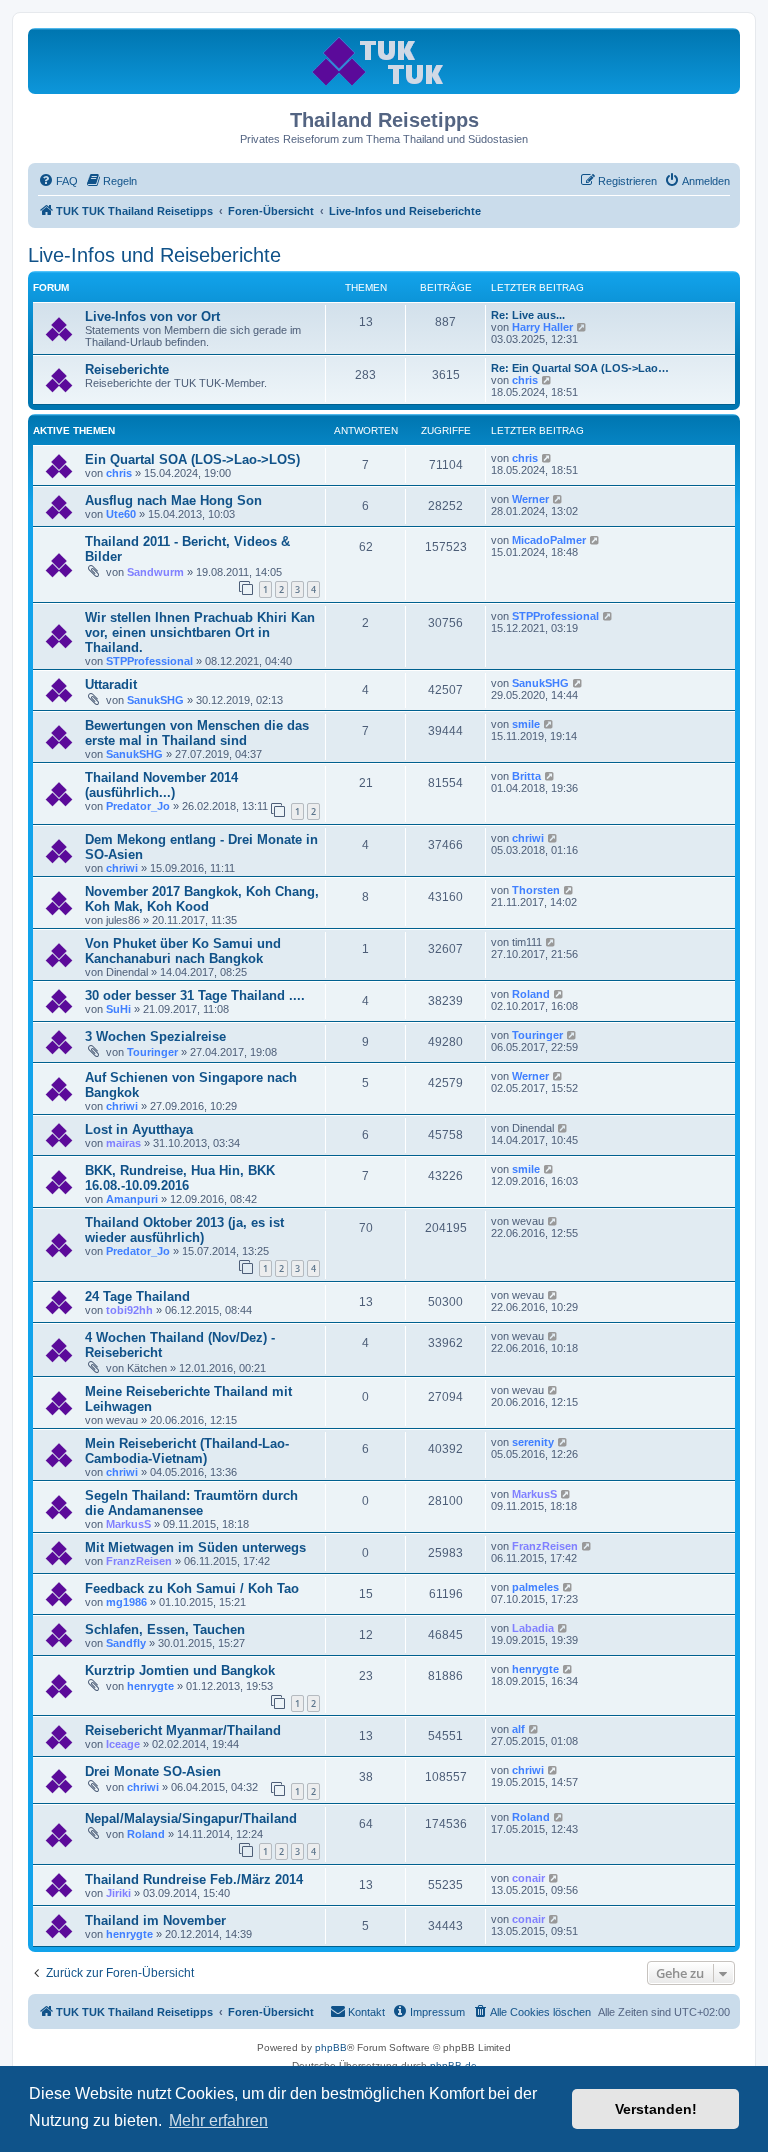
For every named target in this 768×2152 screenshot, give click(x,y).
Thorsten (536, 890)
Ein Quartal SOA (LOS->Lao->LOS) (192, 459)
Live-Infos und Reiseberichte (154, 255)
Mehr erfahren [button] (218, 2120)
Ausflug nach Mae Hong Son (173, 500)
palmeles (535, 1587)
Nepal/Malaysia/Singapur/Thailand (191, 1818)
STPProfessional (149, 661)
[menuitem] (58, 181)
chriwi (122, 868)
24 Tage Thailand (137, 1296)
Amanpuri (132, 1199)
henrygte (150, 1686)
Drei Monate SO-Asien (153, 1771)
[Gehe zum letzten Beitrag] (547, 458)
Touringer (152, 1052)
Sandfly (126, 1643)
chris (525, 380)
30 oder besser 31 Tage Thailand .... (195, 995)
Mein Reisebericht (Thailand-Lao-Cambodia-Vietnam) (187, 1451)
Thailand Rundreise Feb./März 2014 (194, 1879)
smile (526, 724)
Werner (530, 499)
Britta (526, 776)
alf (518, 1729)
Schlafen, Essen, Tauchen (165, 1629)
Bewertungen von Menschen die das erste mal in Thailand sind (197, 733)
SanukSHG (155, 700)
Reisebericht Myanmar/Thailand (183, 1730)
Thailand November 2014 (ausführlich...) (161, 785)
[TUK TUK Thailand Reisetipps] (384, 60)
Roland (531, 994)
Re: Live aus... (528, 315)
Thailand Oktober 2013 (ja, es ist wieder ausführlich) (184, 1230)
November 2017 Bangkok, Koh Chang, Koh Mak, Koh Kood (202, 899)
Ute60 (121, 514)
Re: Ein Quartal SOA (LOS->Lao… (580, 368)
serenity (533, 1442)
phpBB (331, 2047)
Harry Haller (542, 327)
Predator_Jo (138, 806)
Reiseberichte (127, 369)
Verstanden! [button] (656, 2109)
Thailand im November (155, 1920)
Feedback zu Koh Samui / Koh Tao (192, 1588)
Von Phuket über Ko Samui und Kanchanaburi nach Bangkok (183, 951)
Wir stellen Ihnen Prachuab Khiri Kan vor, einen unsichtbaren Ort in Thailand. (200, 632)
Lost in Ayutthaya (139, 1129)
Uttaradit (111, 684)
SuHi (118, 1009)
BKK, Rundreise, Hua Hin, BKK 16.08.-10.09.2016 (180, 1178)
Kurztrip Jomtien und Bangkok (180, 1670)
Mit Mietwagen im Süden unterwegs (195, 1547)
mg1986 (126, 1602)
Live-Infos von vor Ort (152, 316)
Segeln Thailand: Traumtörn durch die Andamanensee (191, 1503)
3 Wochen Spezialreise (155, 1036)
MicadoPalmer (549, 540)
